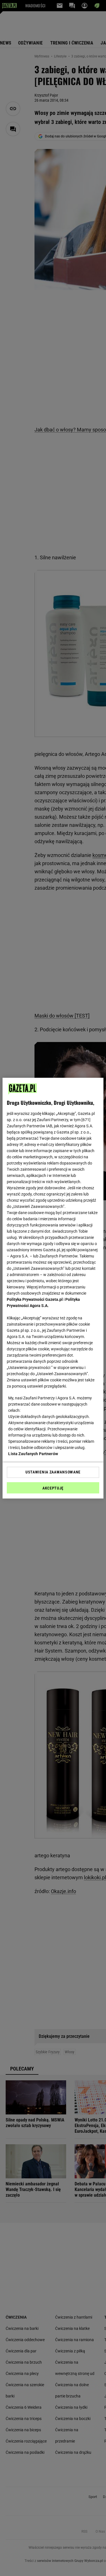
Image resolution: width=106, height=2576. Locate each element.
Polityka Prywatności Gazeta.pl (35, 1299)
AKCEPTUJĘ (53, 1488)
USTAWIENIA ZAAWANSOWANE (53, 1472)
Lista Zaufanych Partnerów (33, 1454)
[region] (53, 1288)
